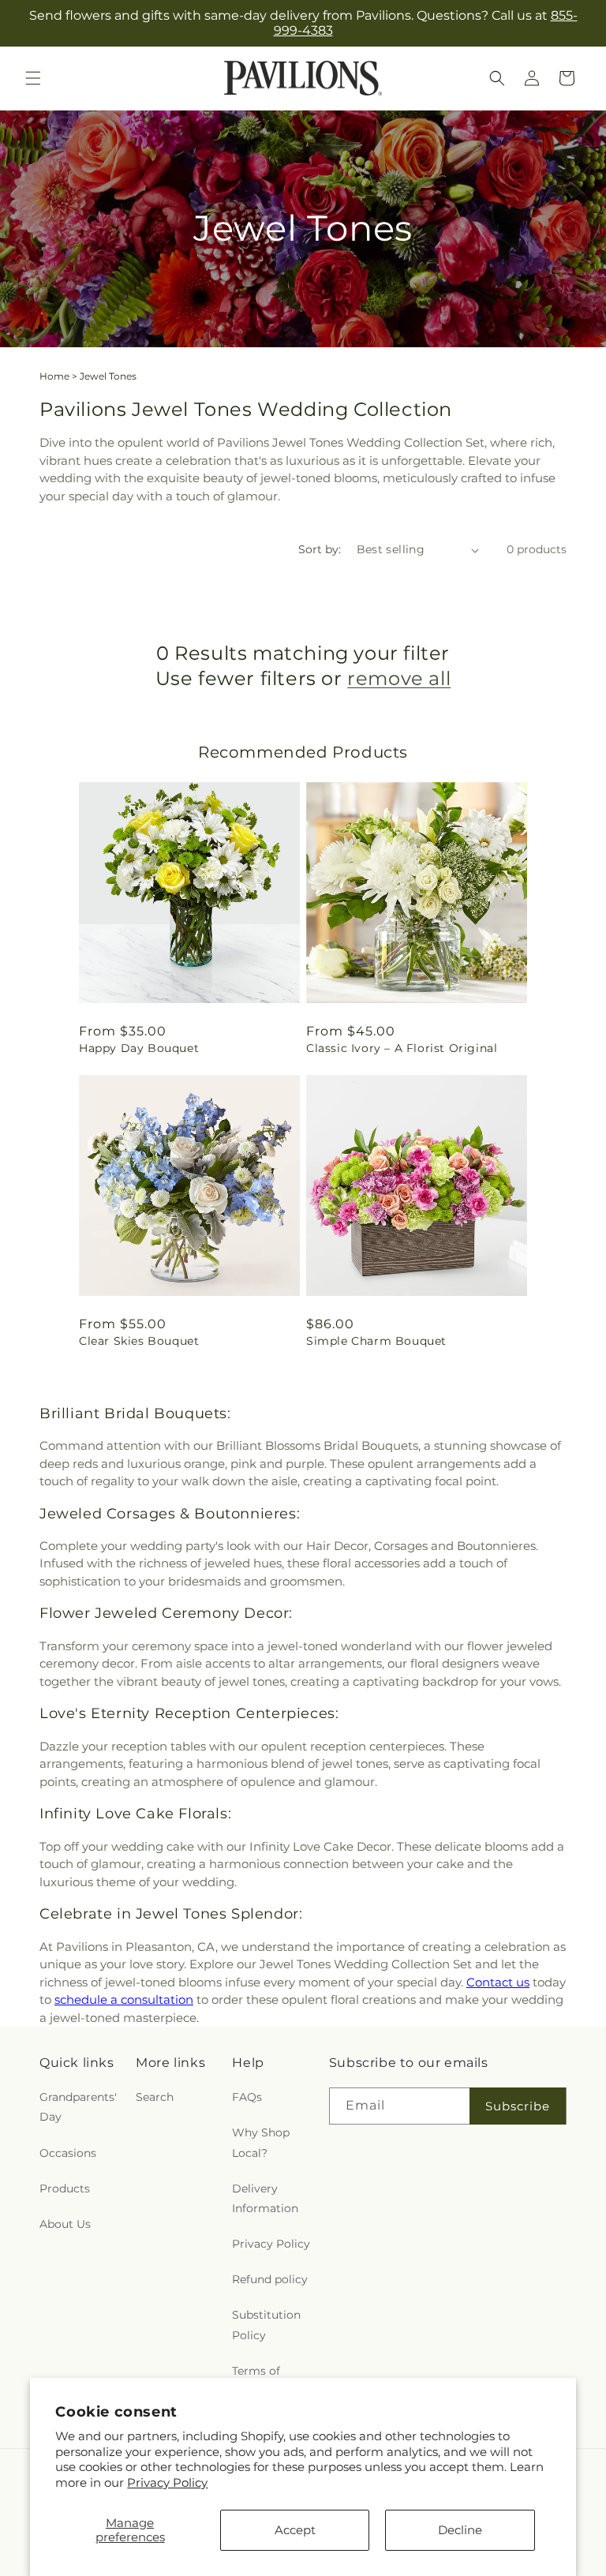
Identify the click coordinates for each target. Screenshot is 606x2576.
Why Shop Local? (261, 2142)
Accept (295, 2530)
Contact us (498, 1982)
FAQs (247, 2097)
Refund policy (270, 2279)
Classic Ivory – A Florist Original (402, 1048)
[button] (33, 78)
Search (155, 2097)
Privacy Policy (167, 2482)
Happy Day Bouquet (139, 1048)
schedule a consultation (124, 1999)
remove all (399, 678)
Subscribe (518, 2106)
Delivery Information (265, 2198)
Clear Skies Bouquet (139, 1341)
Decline (460, 2530)
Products (65, 2188)
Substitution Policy (266, 2325)
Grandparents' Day (78, 2107)
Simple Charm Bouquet (376, 1341)
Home (54, 376)
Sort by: (320, 549)
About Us (65, 2224)
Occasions (68, 2153)
